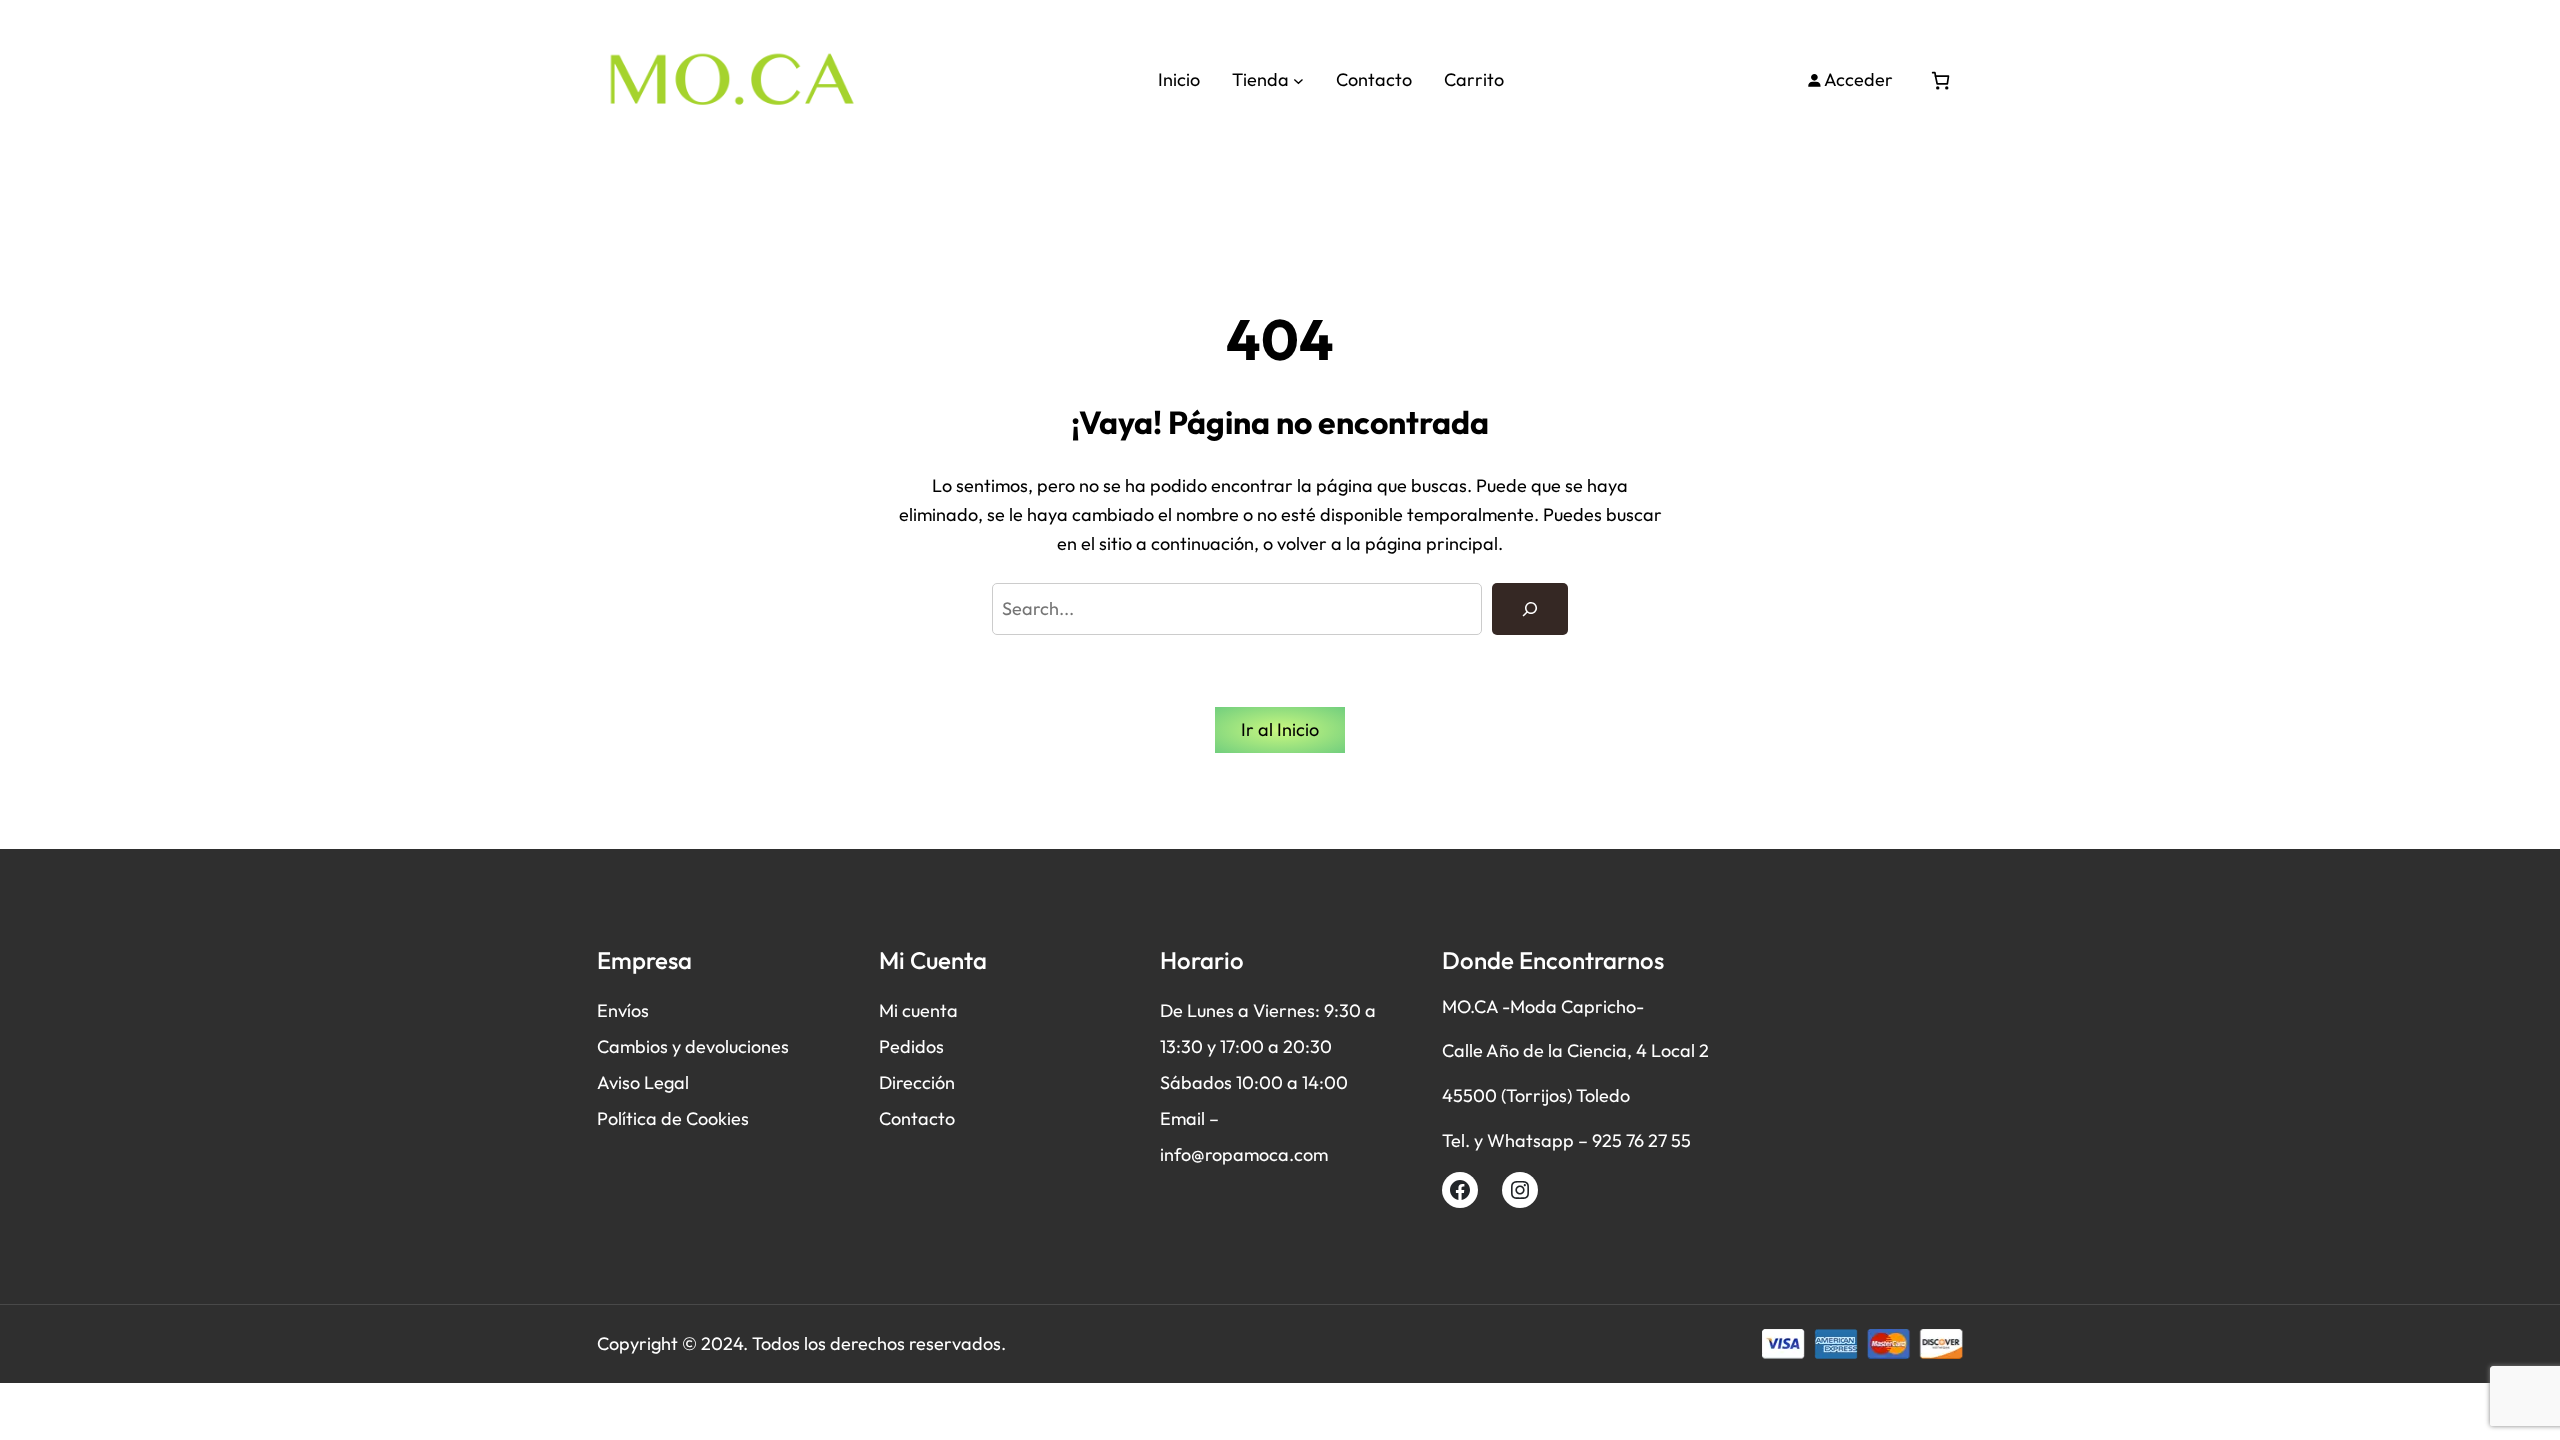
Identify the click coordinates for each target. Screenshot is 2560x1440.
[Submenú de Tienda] (1298, 80)
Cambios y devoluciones (693, 1046)
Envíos (623, 1010)
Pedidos (911, 1046)
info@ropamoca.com (1244, 1154)
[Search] (1530, 609)
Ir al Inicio (1280, 729)
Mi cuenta (918, 1010)
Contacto (917, 1118)
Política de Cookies (673, 1118)
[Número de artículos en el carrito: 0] (1940, 80)
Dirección (917, 1082)
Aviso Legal (643, 1082)
